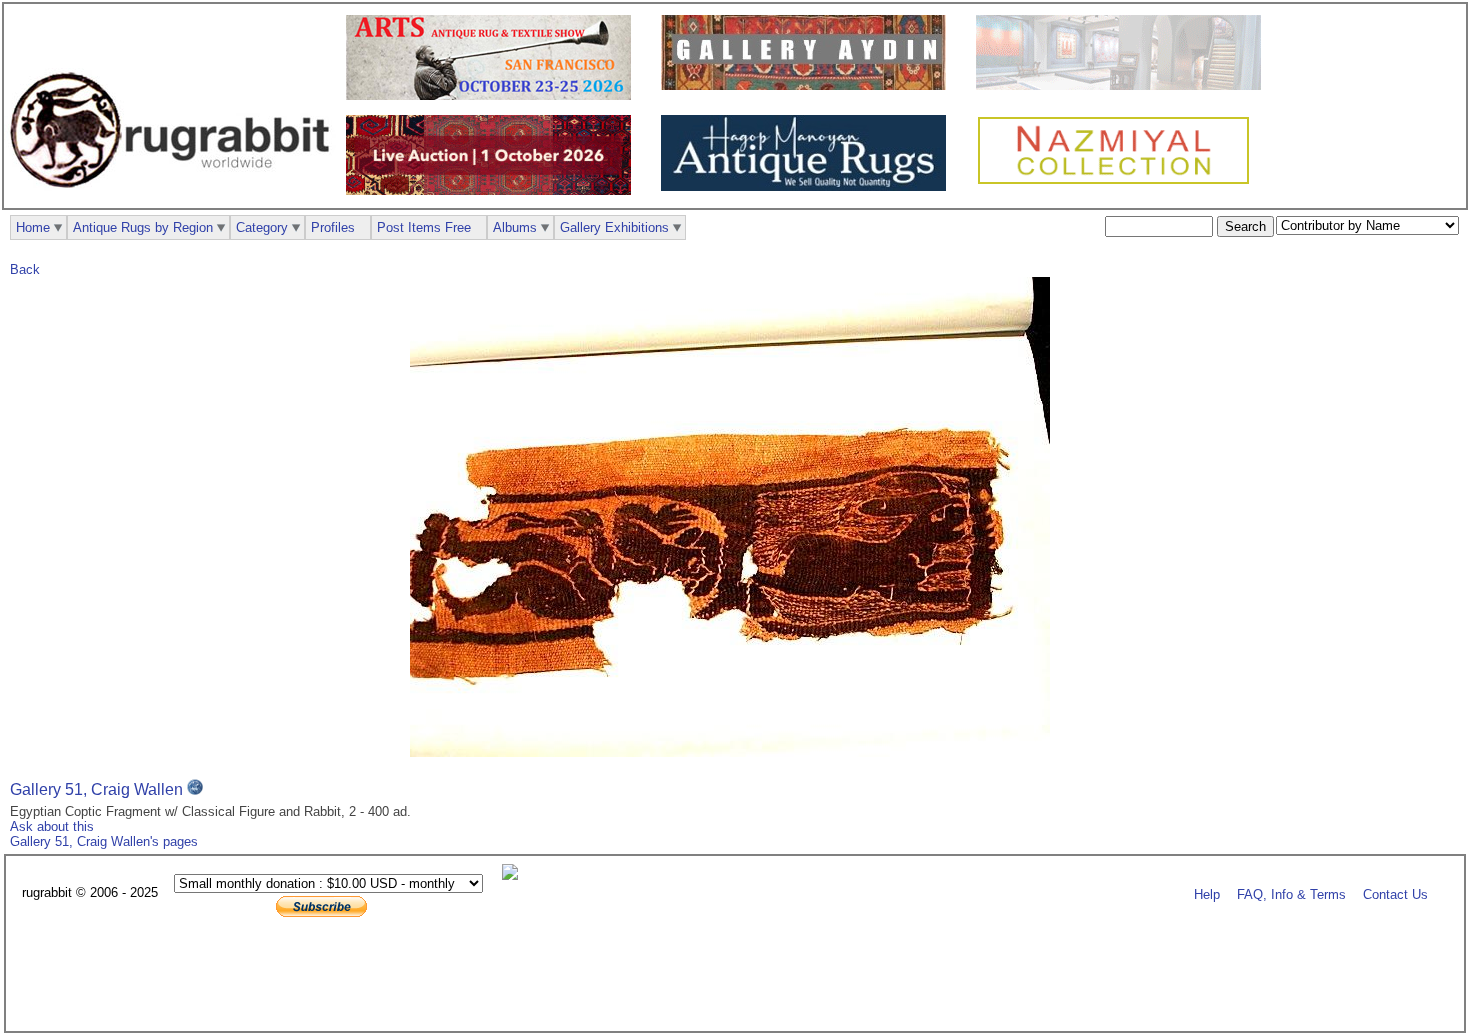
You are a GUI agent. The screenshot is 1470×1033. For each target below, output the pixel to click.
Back (25, 269)
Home (33, 227)
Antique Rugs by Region (143, 227)
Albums (515, 227)
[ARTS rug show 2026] (493, 95)
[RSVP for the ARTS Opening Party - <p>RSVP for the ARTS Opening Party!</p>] (515, 875)
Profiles (333, 227)
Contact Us (1395, 893)
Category (262, 227)
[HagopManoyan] (808, 186)
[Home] (175, 198)
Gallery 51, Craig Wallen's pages (104, 841)
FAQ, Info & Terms (1291, 893)
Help (1207, 893)
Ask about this (52, 826)
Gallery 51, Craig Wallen (96, 789)
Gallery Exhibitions (614, 227)
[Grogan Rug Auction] (493, 190)
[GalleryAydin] (808, 85)
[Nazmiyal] (1118, 181)
